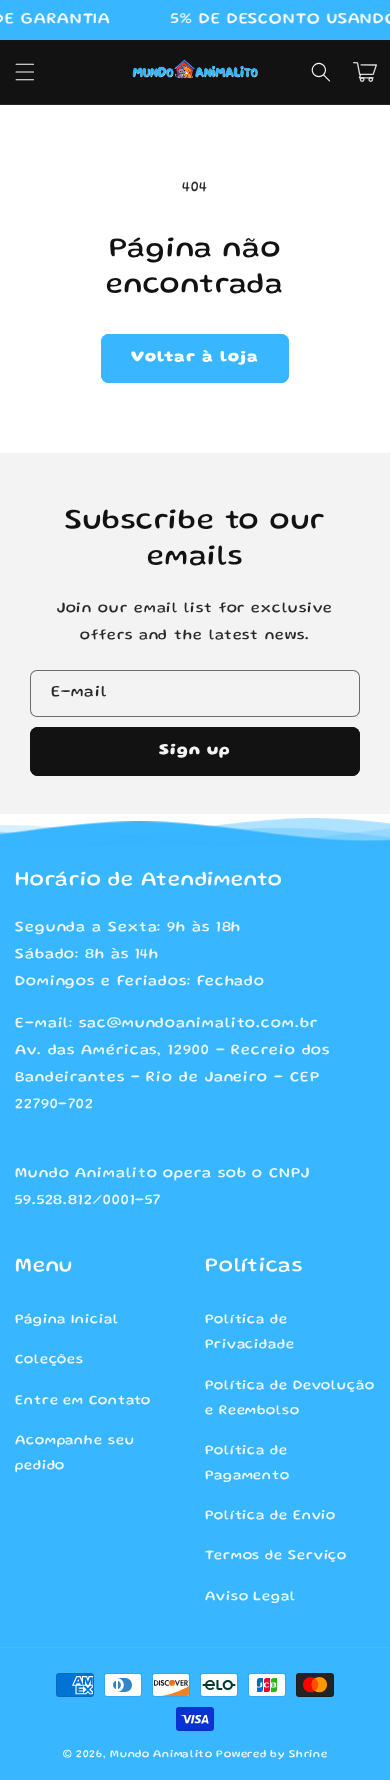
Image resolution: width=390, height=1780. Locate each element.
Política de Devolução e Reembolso (290, 1398)
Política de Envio (270, 1516)
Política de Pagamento (247, 1463)
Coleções (49, 1360)
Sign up (195, 751)
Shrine (308, 1755)
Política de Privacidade (250, 1332)
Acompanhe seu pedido (75, 1453)
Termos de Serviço (276, 1556)
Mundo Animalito (161, 1755)
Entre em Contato (83, 1401)
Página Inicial (67, 1320)
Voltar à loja (195, 358)
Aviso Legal (250, 1597)
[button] (25, 72)
